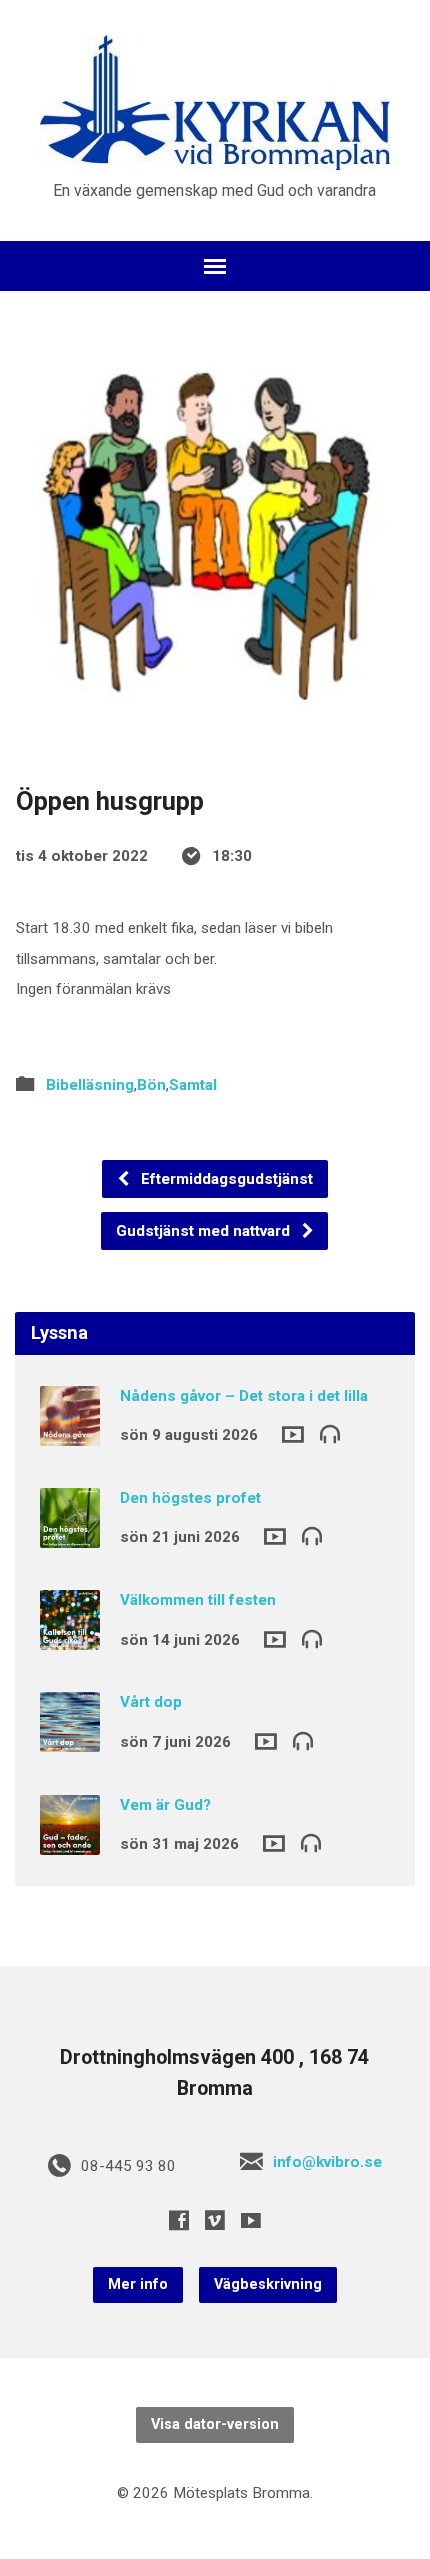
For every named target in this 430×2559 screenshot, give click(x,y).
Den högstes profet (190, 1498)
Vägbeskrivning (268, 2284)
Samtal (193, 1085)
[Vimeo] (215, 2220)
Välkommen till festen (198, 1600)
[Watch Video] (293, 1434)
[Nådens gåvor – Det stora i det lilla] (70, 1432)
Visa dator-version (215, 2424)
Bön (151, 1085)
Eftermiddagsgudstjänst (225, 1179)
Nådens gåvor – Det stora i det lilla (244, 1396)
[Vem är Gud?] (70, 1841)
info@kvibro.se (327, 2162)
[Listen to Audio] (330, 1433)
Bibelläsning (90, 1085)
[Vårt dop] (70, 1739)
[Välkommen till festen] (70, 1636)
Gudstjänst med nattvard (205, 1231)
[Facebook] (179, 2220)
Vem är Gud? (165, 1805)
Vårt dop (151, 1702)
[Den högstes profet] (70, 1534)
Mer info (138, 2284)
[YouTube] (251, 2220)
